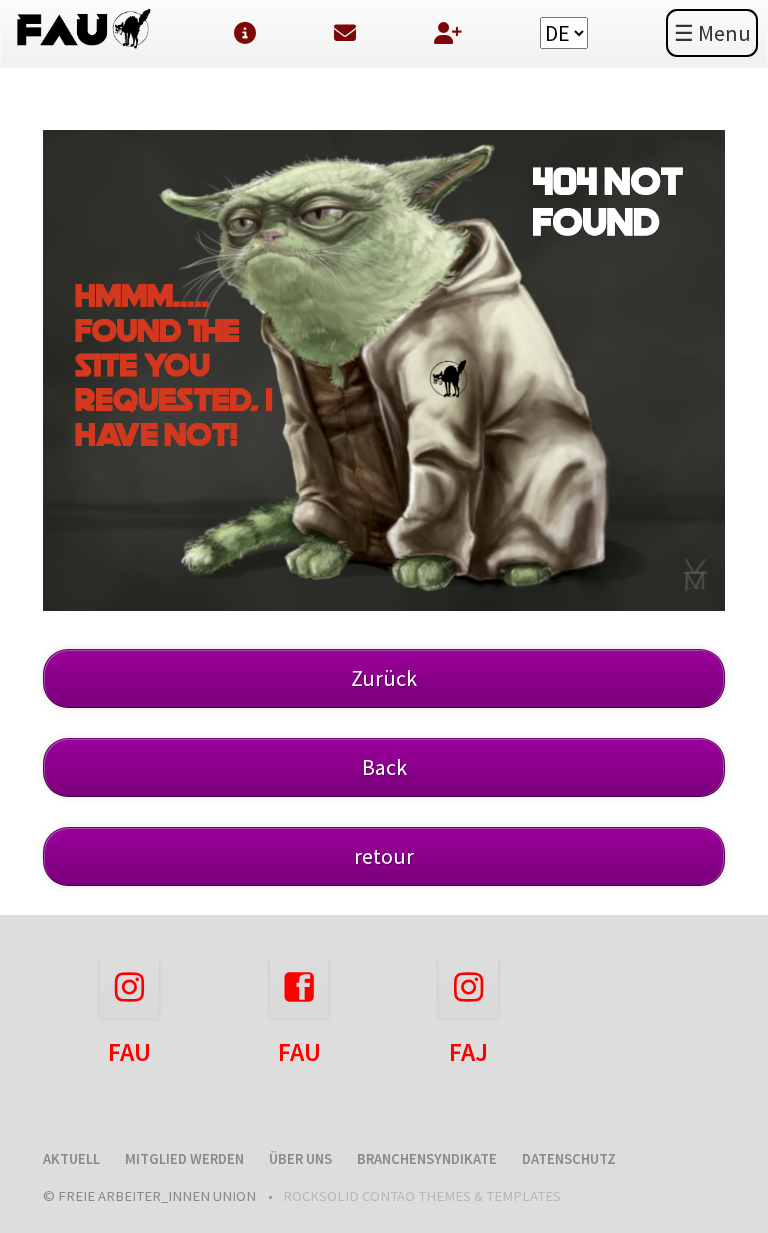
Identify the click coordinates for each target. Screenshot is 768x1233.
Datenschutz (569, 1159)
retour (384, 856)
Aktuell (71, 1159)
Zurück (384, 678)
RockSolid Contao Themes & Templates (422, 1196)
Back (384, 767)
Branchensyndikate (427, 1159)
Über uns (300, 1159)
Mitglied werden (184, 1159)
